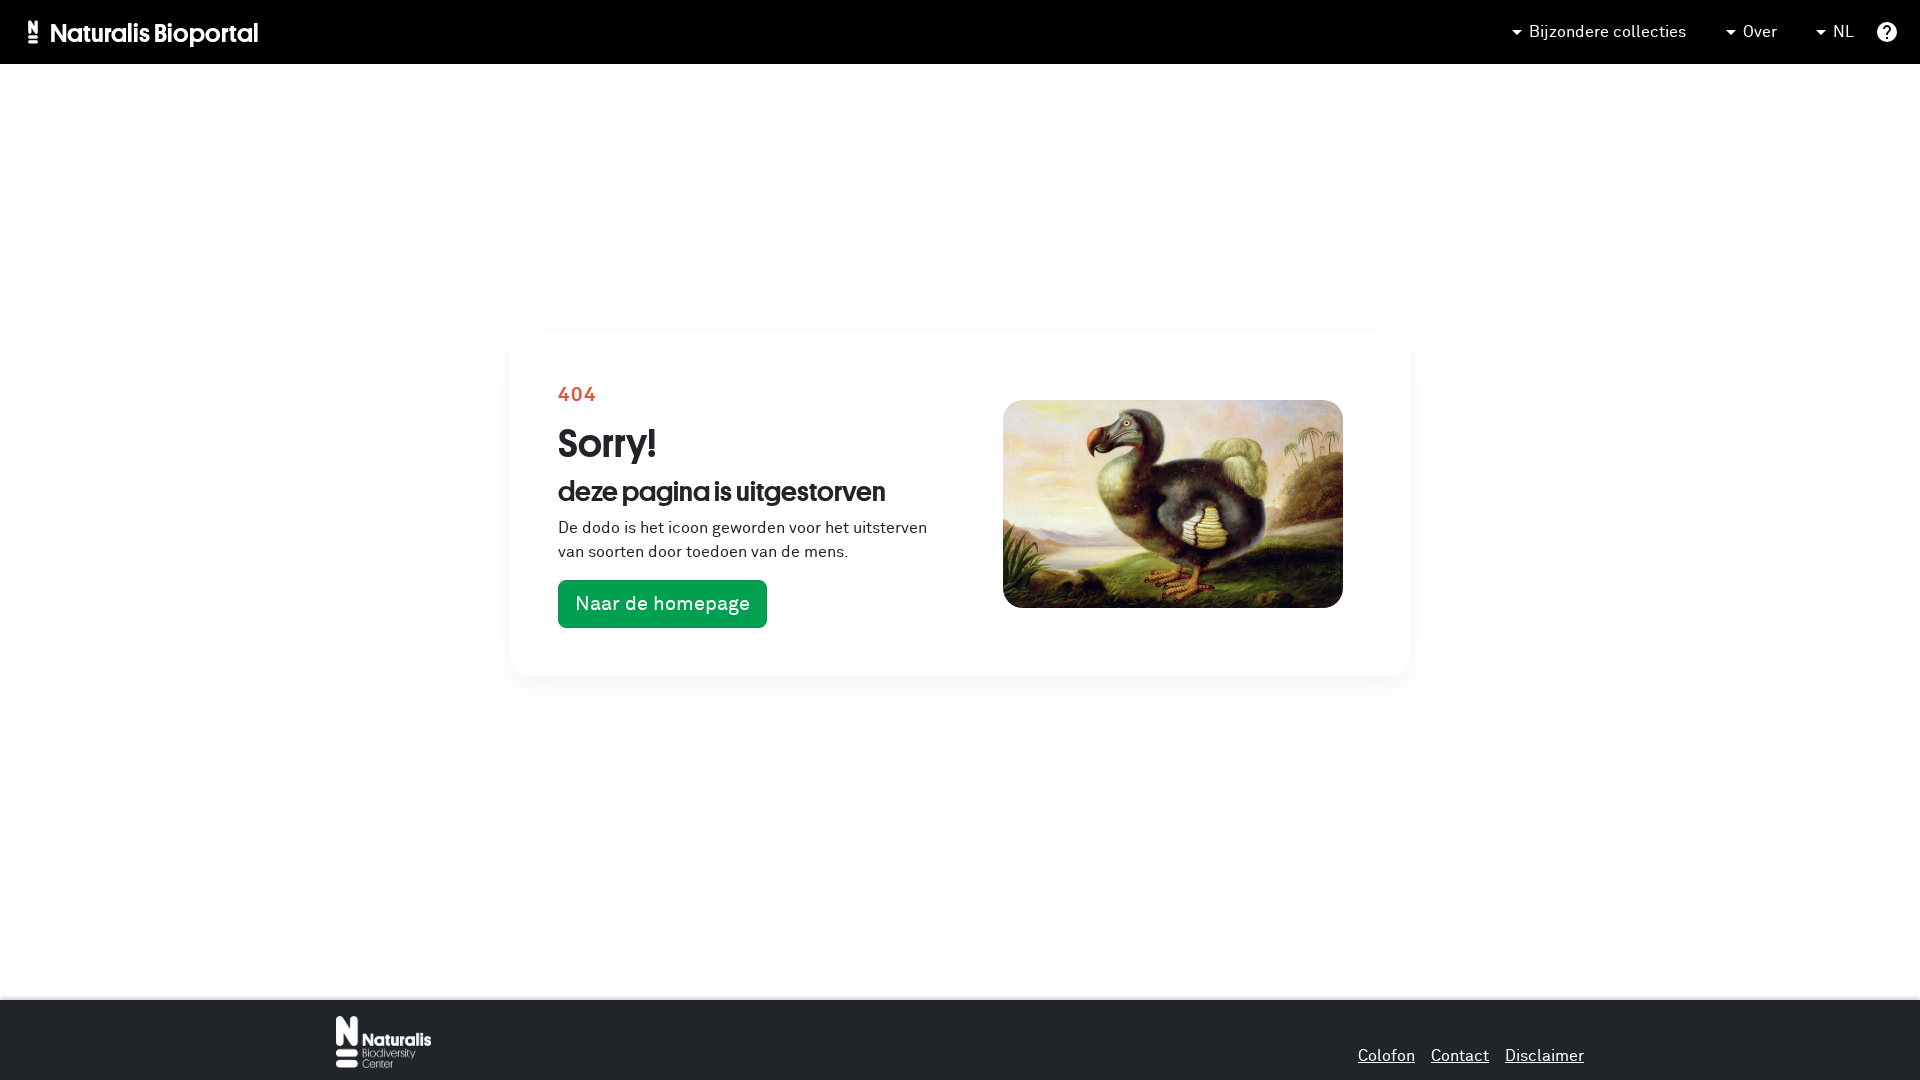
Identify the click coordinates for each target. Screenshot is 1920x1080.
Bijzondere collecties (1607, 32)
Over (1760, 32)
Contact (1460, 1056)
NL (1843, 32)
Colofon (1386, 1056)
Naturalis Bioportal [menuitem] (154, 32)
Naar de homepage (662, 604)
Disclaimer (1544, 1056)
